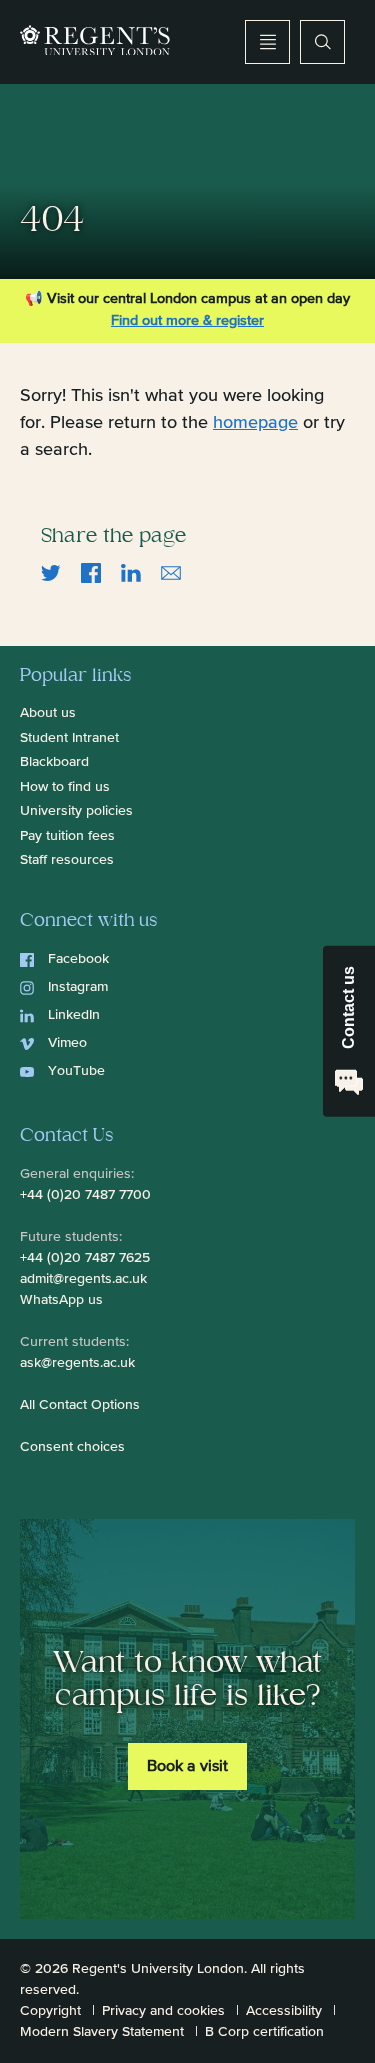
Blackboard (54, 762)
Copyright (50, 2011)
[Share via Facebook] (91, 573)
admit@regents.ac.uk (83, 1279)
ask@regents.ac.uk (77, 1363)
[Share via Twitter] (51, 573)
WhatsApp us (61, 1300)
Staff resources (67, 860)
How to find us (65, 787)
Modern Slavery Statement (102, 2032)
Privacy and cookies (163, 2011)
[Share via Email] (171, 573)
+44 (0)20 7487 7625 (85, 1258)
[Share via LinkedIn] (131, 573)
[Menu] (267, 42)
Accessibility (284, 2011)
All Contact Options (80, 1405)
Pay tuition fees (67, 836)
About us (48, 713)
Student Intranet (69, 738)
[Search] (322, 42)
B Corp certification (264, 2032)
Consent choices (72, 1447)
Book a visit (187, 1767)
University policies (76, 811)
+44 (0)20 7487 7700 (85, 1195)
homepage (255, 423)
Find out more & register (187, 321)
